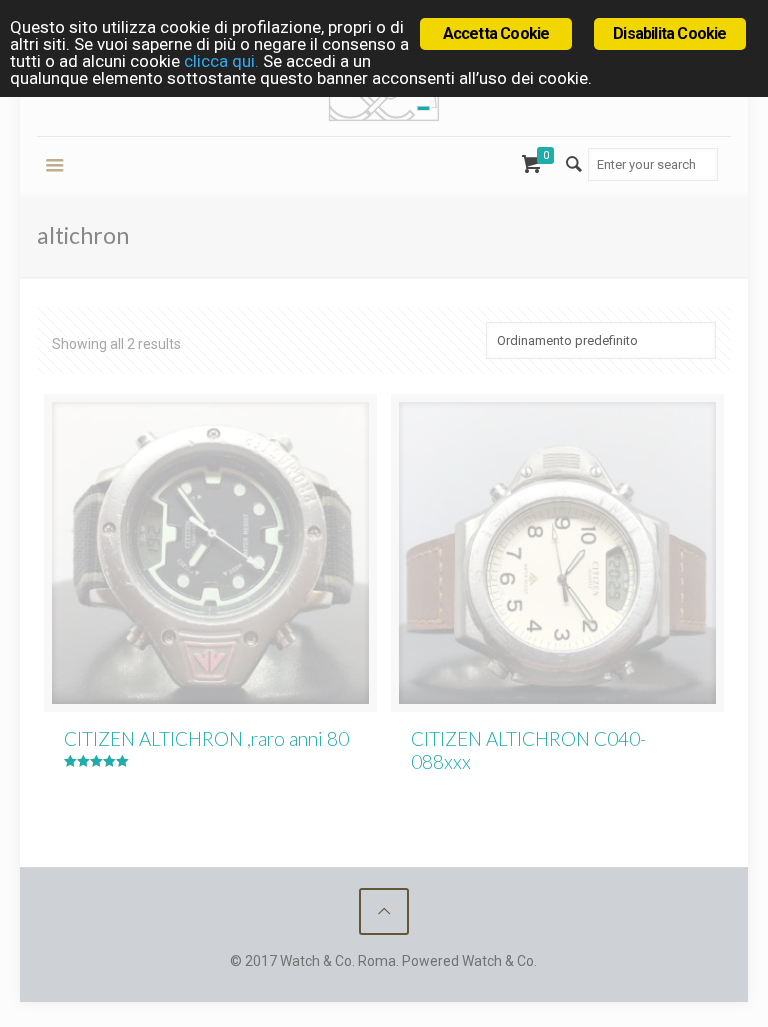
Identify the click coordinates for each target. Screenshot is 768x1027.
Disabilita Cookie (669, 33)
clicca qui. (221, 61)
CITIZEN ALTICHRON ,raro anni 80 (206, 738)
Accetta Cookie (496, 33)
